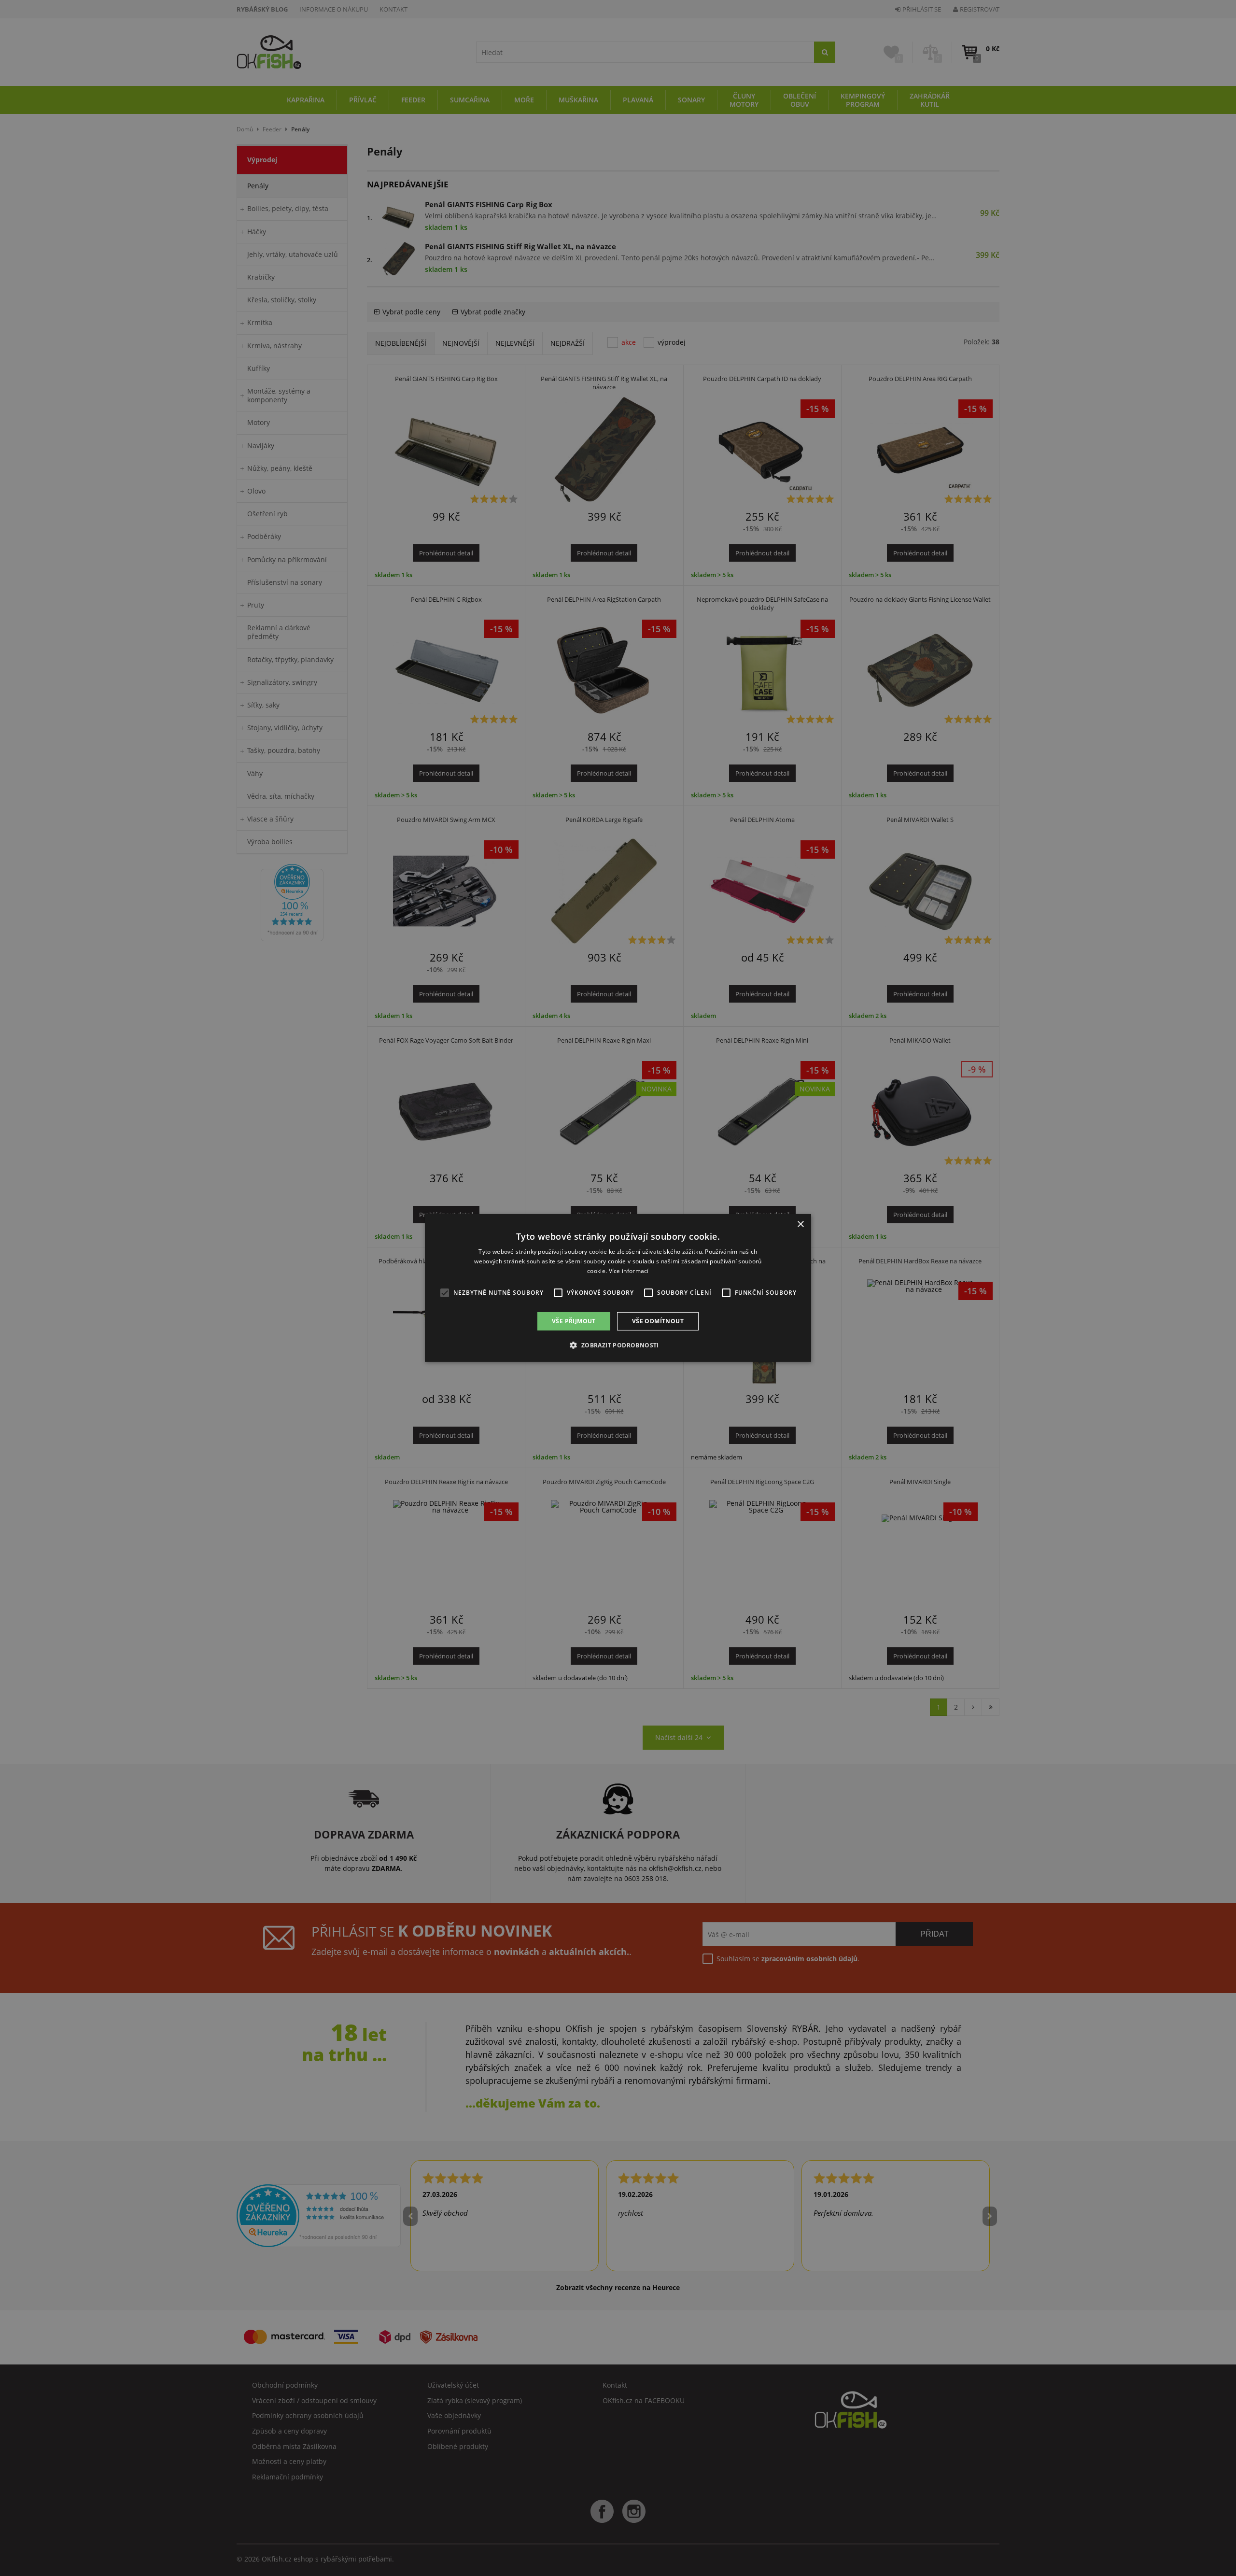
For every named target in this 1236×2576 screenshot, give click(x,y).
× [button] (800, 1224)
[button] (618, 1345)
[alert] (618, 1288)
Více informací (629, 1271)
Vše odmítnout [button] (658, 1321)
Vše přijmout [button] (574, 1321)
